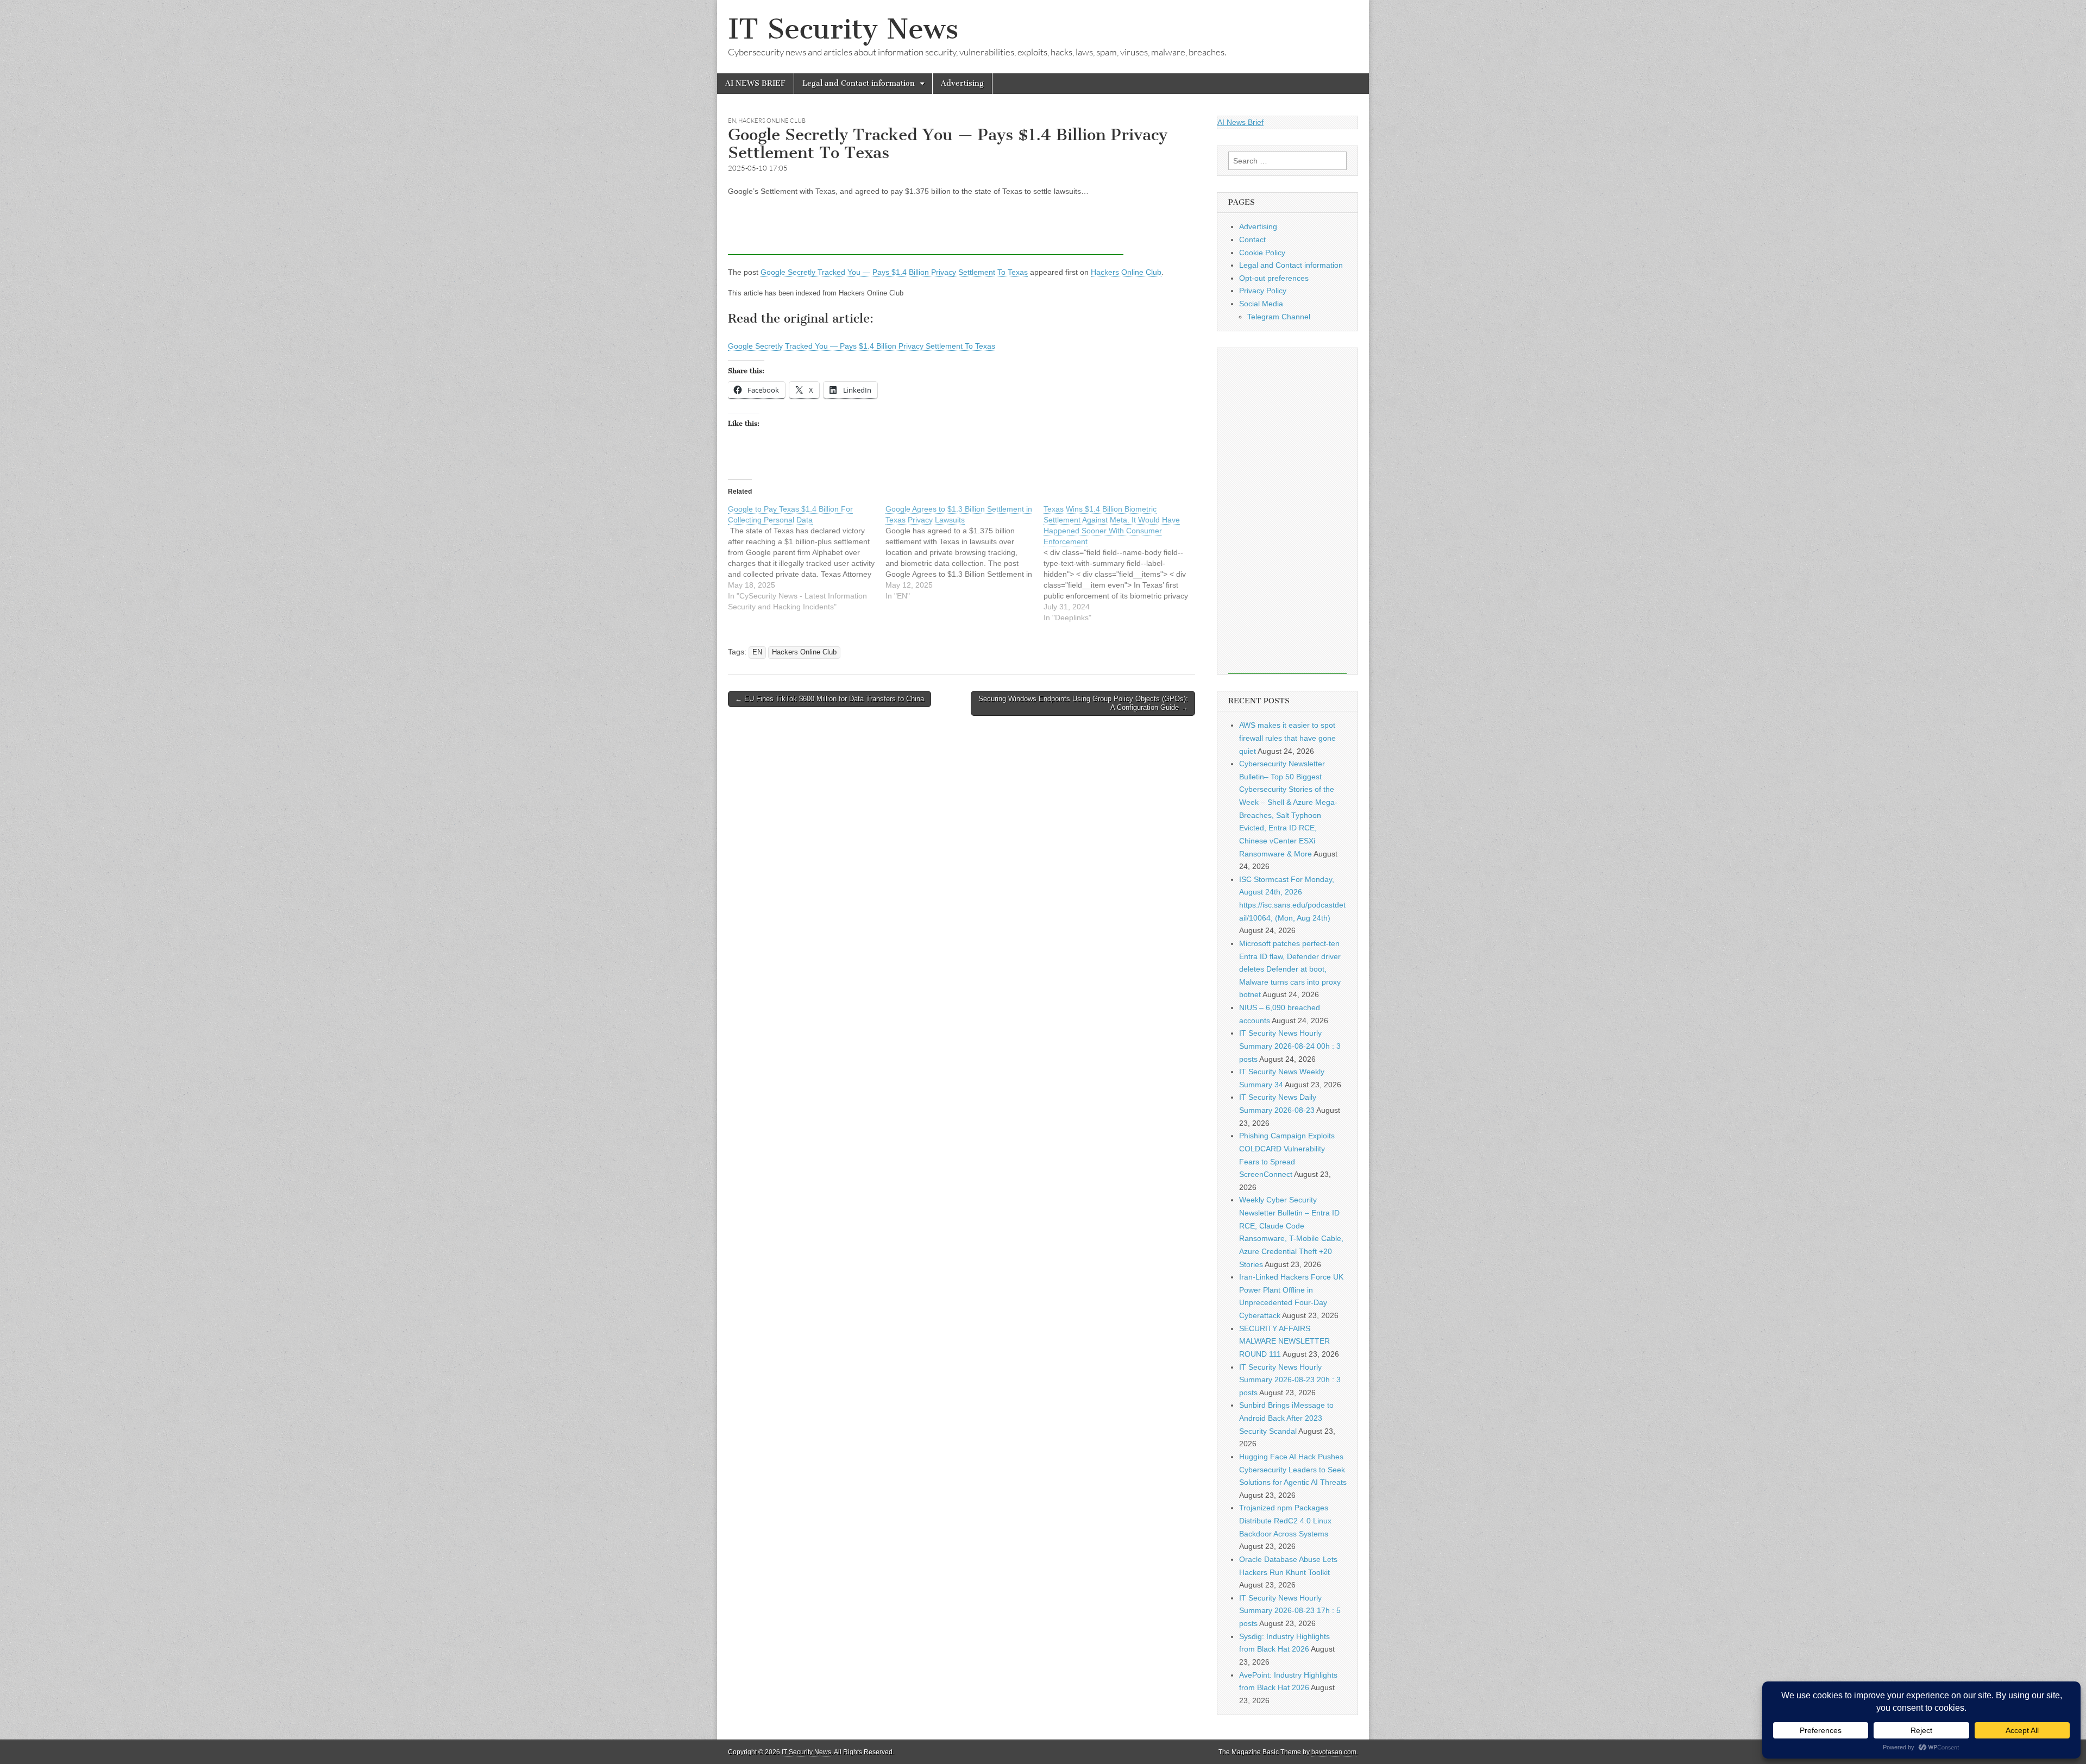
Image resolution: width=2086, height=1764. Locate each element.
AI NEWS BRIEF (755, 83)
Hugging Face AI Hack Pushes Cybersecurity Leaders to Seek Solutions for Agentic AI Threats (1293, 1469)
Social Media (1261, 304)
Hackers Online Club (772, 121)
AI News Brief (1240, 122)
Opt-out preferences (1274, 278)
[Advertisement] (926, 230)
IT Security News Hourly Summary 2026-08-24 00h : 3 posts (1290, 1046)
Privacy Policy (1263, 291)
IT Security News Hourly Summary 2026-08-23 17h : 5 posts (1290, 1611)
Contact (1252, 240)
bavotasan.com (1334, 1752)
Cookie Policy (1262, 253)
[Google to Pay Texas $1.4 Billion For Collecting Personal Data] (807, 558)
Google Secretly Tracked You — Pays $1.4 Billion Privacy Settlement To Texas (894, 272)
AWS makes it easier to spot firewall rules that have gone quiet (1287, 738)
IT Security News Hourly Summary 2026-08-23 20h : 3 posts (1290, 1380)
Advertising (962, 83)
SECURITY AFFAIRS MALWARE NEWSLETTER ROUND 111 (1284, 1341)
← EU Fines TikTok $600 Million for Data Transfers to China (830, 699)
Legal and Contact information (859, 83)
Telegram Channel (1279, 317)
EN (732, 121)
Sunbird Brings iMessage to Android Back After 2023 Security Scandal (1286, 1418)
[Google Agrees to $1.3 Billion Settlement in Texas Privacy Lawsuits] (964, 552)
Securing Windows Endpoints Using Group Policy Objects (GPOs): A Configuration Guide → (1083, 703)
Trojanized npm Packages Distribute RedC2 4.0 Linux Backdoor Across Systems (1285, 1520)
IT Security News (843, 29)
